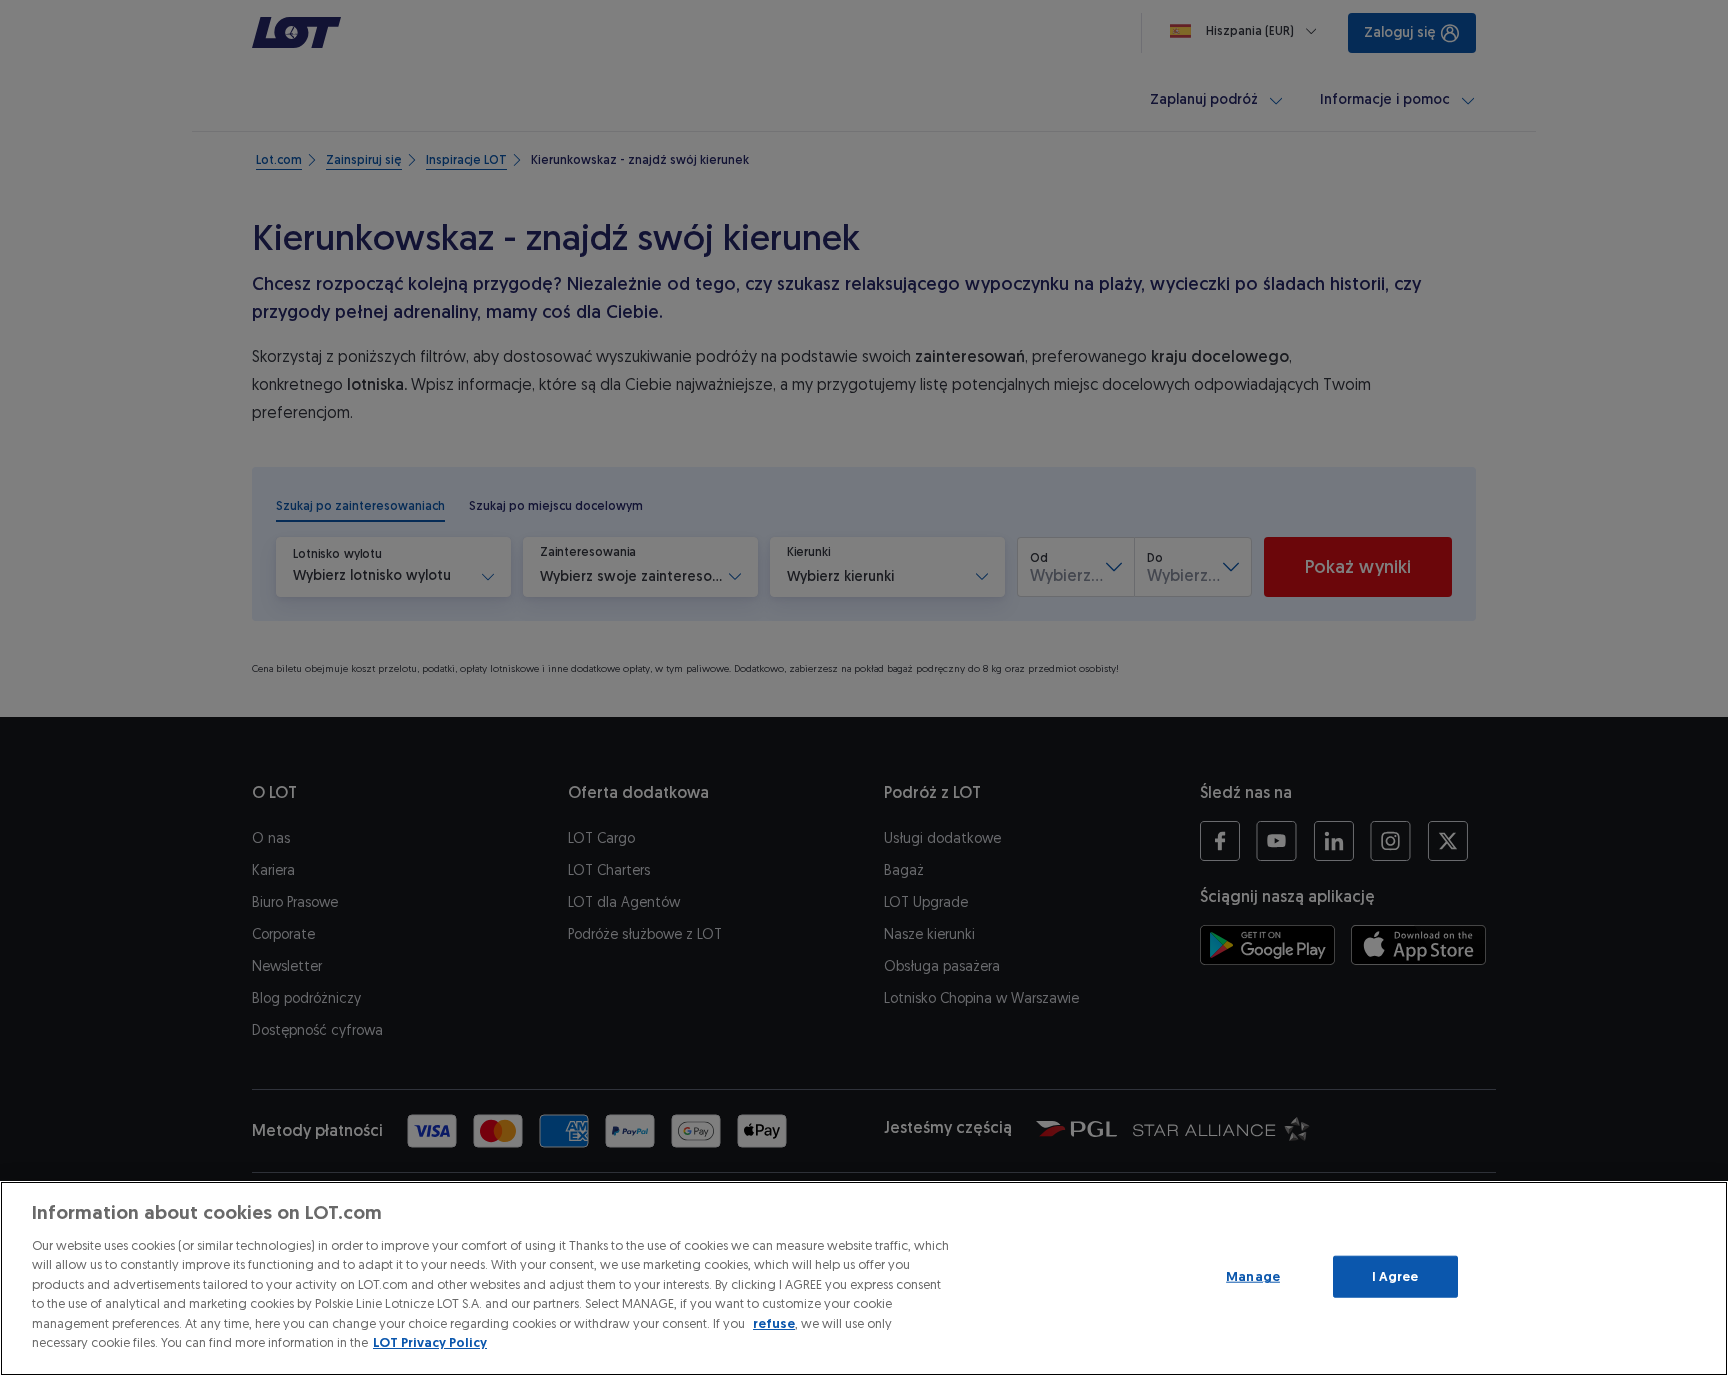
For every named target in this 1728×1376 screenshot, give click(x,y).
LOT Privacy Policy (430, 1342)
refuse (774, 1323)
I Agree (1395, 1276)
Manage (1253, 1276)
